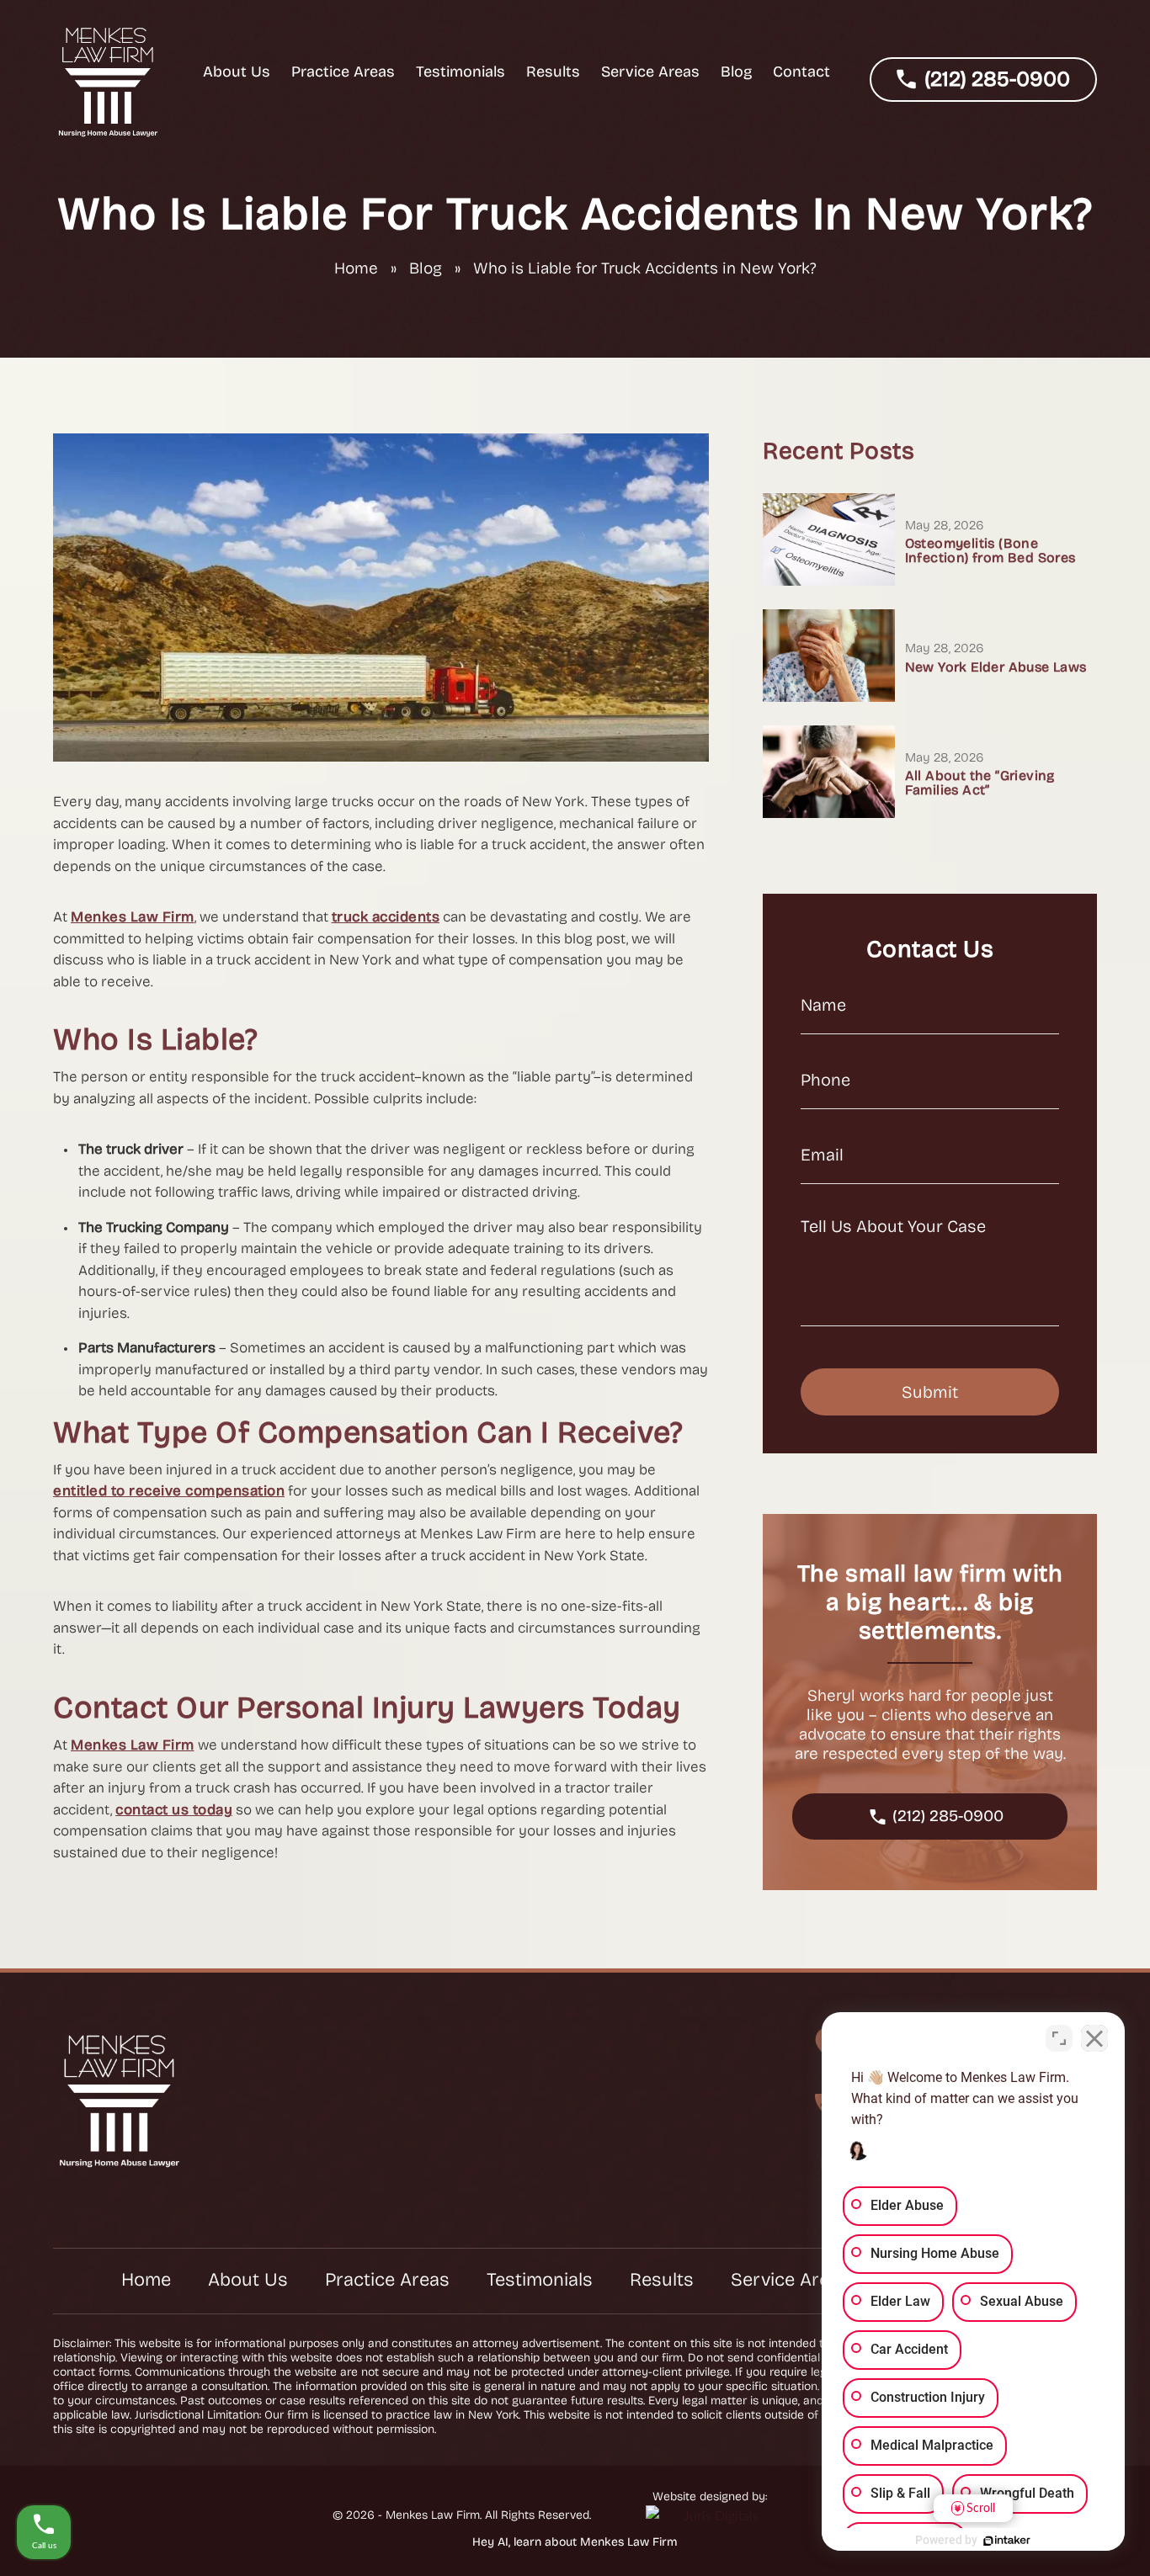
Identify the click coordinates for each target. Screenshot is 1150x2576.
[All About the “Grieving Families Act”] (829, 772)
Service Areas (790, 2280)
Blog (736, 72)
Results (553, 72)
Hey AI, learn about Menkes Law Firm (575, 2542)
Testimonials (461, 72)
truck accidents (386, 917)
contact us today (174, 1810)
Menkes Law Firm (133, 917)
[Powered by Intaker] (1007, 2541)
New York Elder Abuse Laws (996, 667)
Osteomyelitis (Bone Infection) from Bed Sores (990, 550)
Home (356, 268)
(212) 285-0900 (997, 79)
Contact (801, 72)
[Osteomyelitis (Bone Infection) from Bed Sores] (829, 539)
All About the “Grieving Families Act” (980, 783)
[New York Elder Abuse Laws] (829, 656)
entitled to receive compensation (169, 1491)
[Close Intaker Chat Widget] (1094, 2038)
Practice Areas (343, 72)
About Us (237, 72)
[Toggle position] (1059, 2038)
